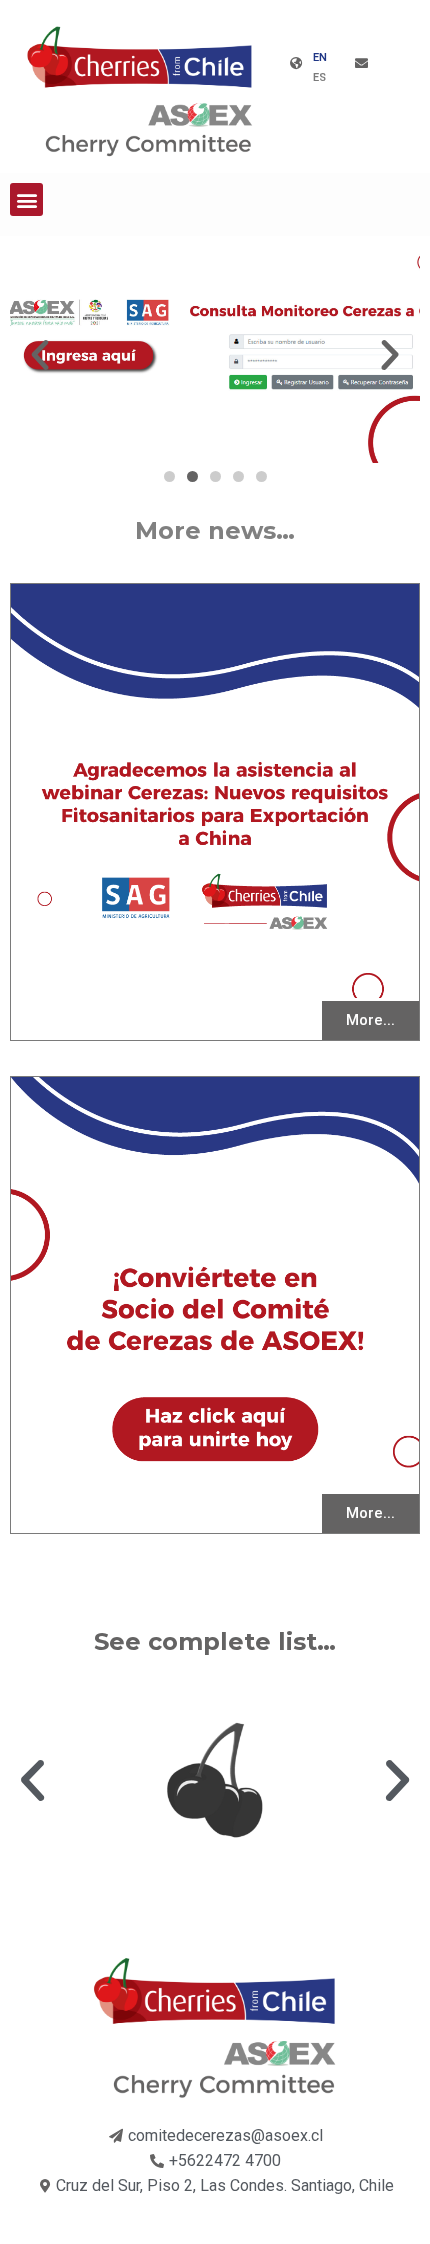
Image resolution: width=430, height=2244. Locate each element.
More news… (215, 530)
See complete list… (215, 1641)
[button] (26, 199)
